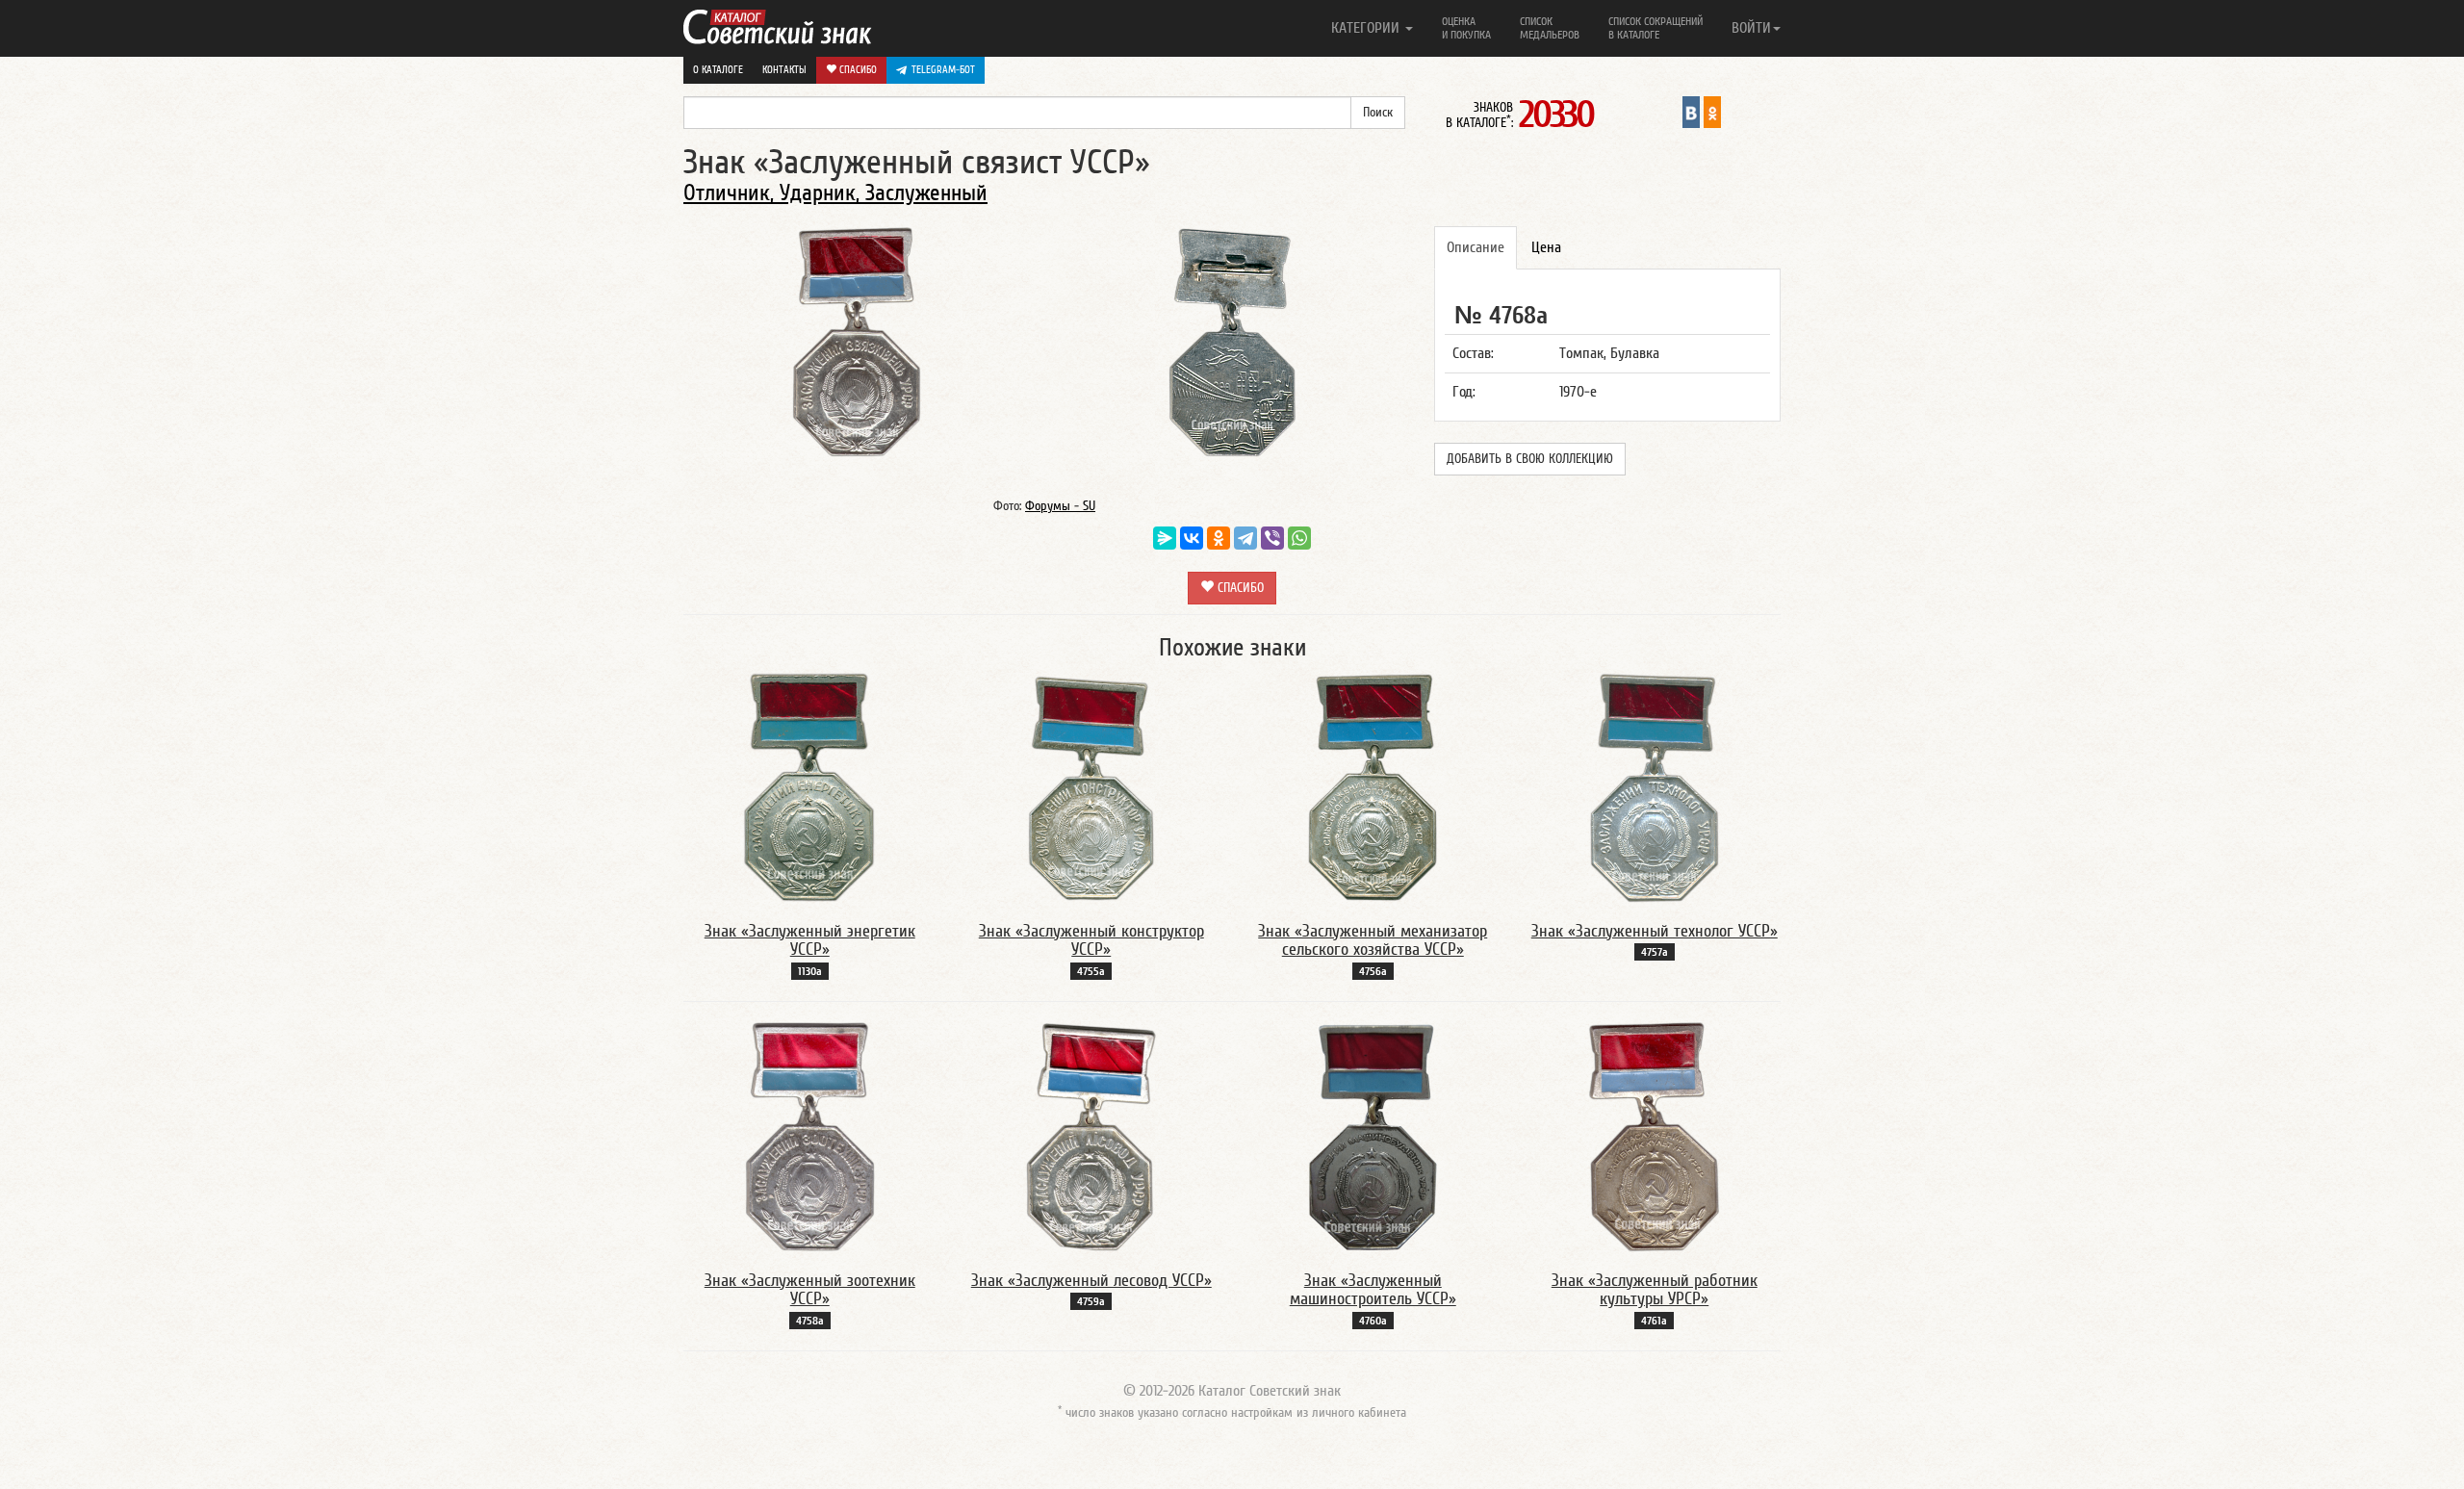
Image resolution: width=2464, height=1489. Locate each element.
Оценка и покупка (1466, 28)
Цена (1546, 247)
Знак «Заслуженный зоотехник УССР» (810, 1290)
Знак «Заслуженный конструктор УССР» (1091, 941)
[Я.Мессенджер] (1165, 538)
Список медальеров (1550, 28)
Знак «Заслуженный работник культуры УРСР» (1655, 1290)
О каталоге (718, 70)
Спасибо (857, 70)
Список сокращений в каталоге (1655, 28)
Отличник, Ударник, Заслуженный (835, 193)
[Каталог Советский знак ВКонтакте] (1691, 112)
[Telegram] (1245, 538)
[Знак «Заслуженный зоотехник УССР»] (810, 1136)
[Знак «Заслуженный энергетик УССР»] (809, 786)
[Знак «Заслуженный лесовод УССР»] (1091, 1136)
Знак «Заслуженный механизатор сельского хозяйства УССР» (1373, 941)
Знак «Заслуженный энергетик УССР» (810, 941)
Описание (1476, 247)
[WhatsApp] (1299, 538)
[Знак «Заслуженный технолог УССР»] (1654, 786)
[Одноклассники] (1219, 538)
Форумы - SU (1060, 506)
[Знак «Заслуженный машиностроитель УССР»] (1373, 1136)
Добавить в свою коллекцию (1530, 459)
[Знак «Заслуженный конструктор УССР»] (1091, 786)
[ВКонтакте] (1192, 538)
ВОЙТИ (1751, 28)
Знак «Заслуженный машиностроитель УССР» (1373, 1290)
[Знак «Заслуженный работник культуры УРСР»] (1654, 1136)
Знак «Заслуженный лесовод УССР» (1091, 1281)
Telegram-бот (943, 70)
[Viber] (1272, 538)
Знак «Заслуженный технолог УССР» (1655, 931)
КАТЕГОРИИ (1367, 28)
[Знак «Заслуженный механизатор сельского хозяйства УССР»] (1373, 786)
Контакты (784, 70)
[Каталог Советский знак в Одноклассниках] (1712, 112)
